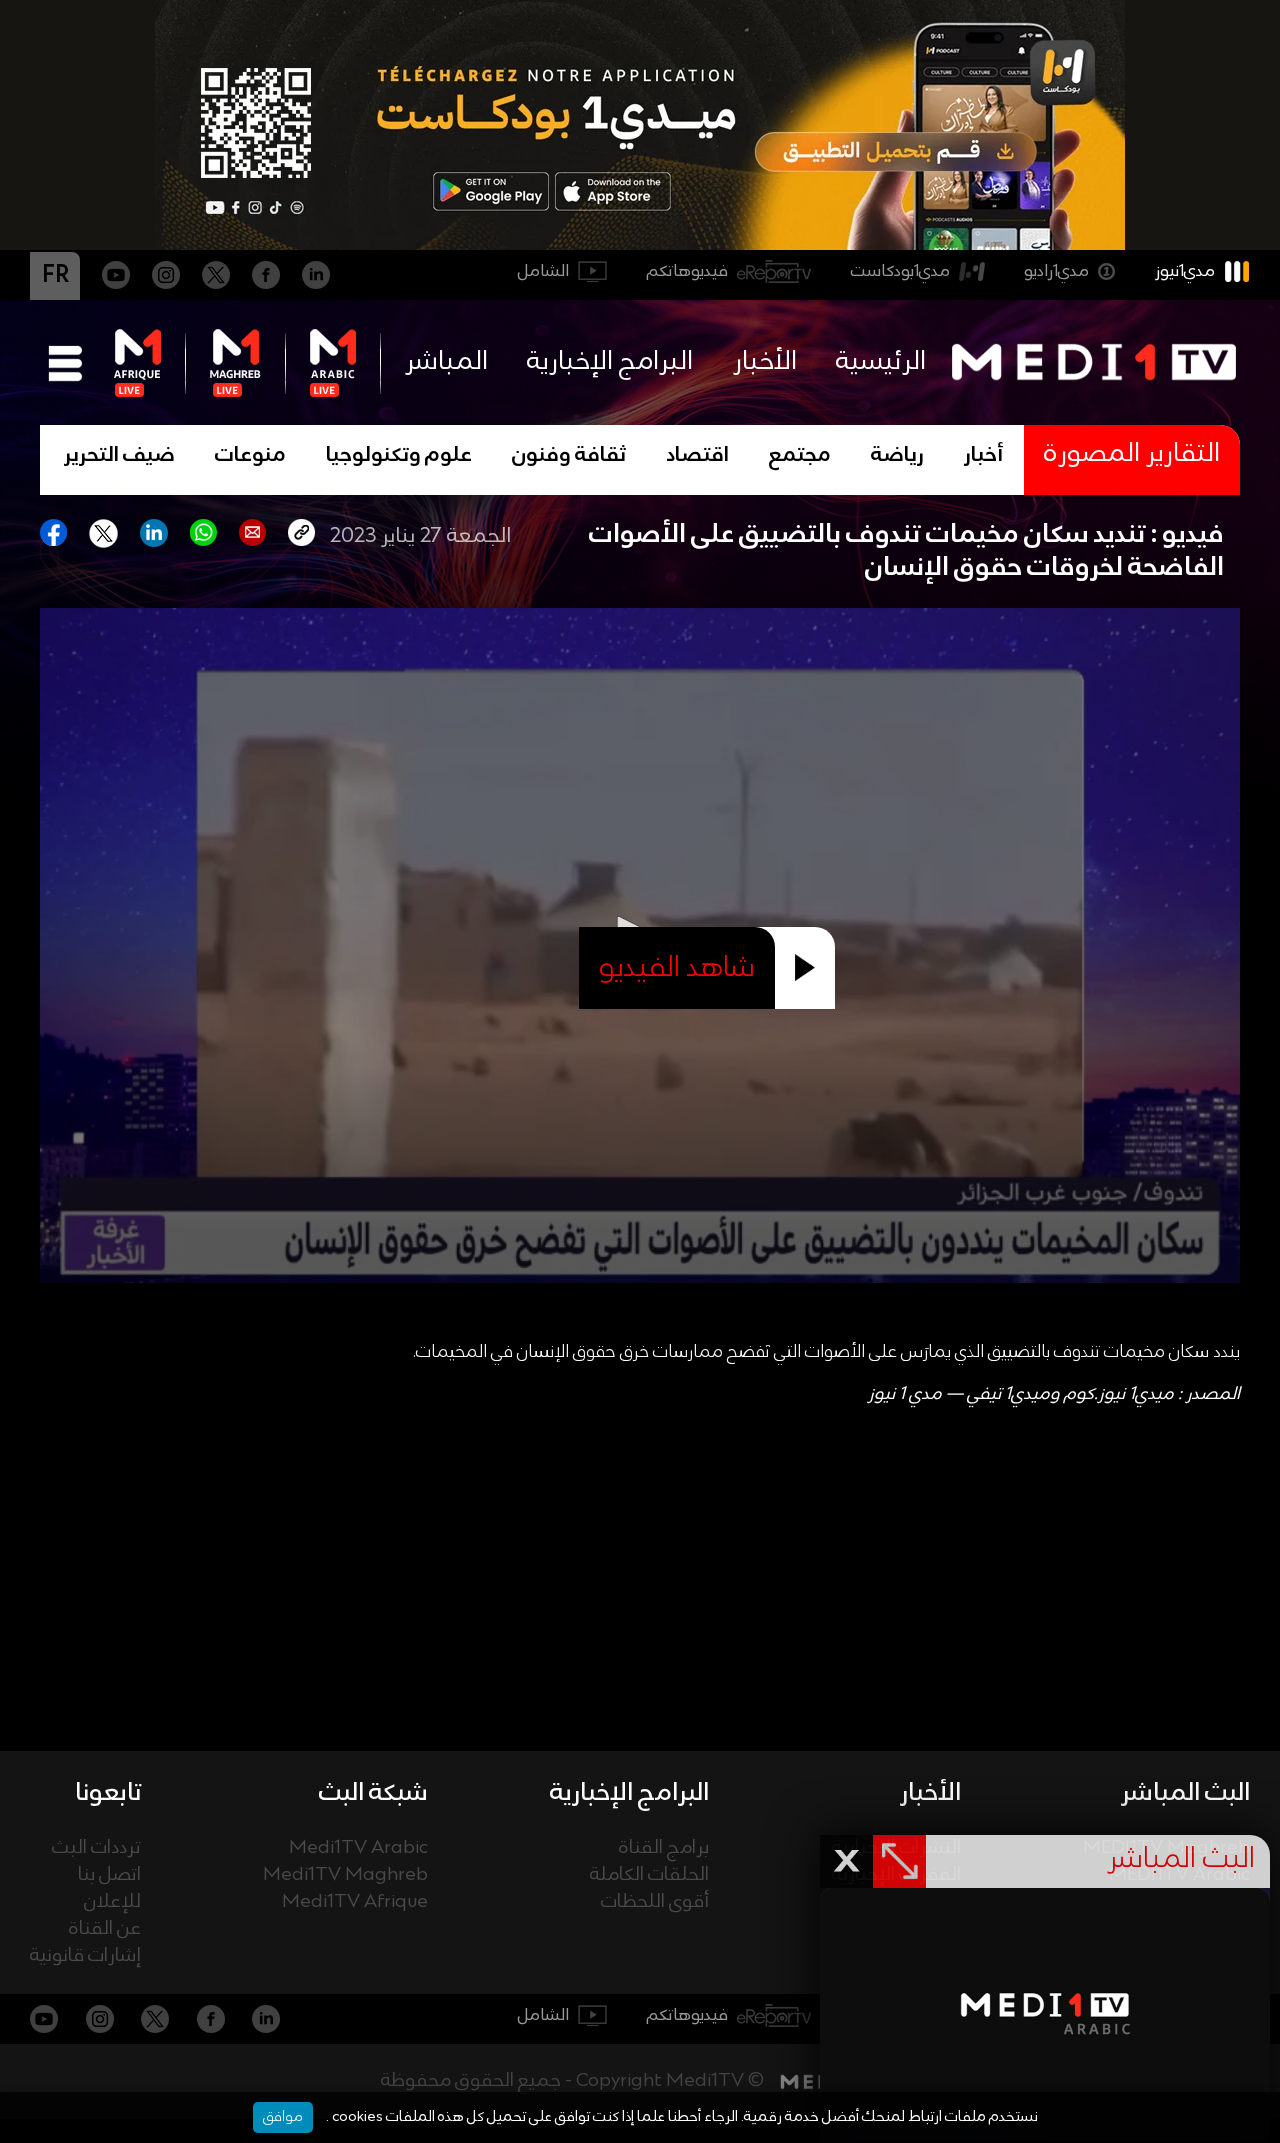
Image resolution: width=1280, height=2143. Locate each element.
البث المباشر (1185, 1793)
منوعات (250, 456)
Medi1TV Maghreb (345, 1875)
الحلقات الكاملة (649, 1875)
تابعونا (108, 1793)
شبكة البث (373, 1793)
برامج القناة (664, 1848)
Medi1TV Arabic (358, 1848)
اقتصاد (697, 456)
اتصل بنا (109, 1875)
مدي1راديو (1056, 271)
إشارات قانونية (85, 1956)
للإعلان (112, 1902)
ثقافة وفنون (569, 456)
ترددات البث (96, 1848)
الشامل (543, 271)
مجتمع (800, 456)
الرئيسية (881, 362)
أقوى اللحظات (655, 1902)
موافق (283, 2117)
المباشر (446, 362)
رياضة (897, 456)
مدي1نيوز (1185, 271)
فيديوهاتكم (687, 271)
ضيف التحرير (119, 456)
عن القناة (105, 1929)
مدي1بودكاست (900, 271)
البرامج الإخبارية (610, 362)
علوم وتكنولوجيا (399, 456)
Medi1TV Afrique (355, 1902)
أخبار (984, 456)
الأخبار (765, 362)
